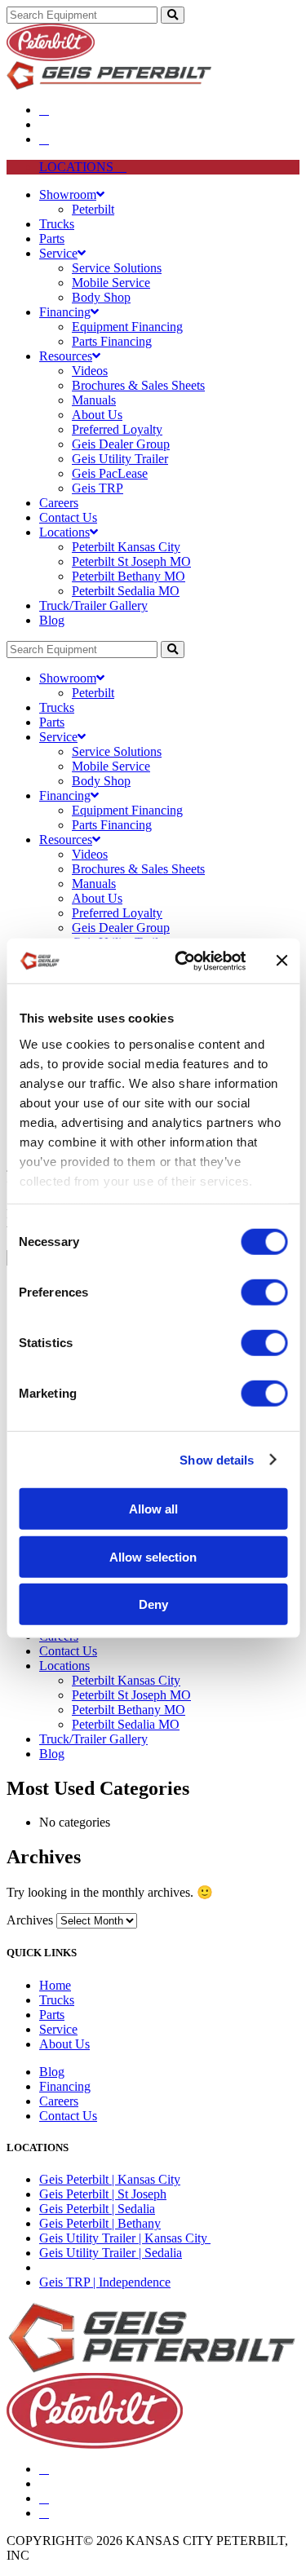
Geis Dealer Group (121, 444)
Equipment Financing (127, 327)
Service (58, 253)
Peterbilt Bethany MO (129, 576)
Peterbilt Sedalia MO (126, 591)
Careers (59, 503)
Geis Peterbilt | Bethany (100, 2223)
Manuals (94, 400)
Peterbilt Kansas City (126, 547)
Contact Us (68, 517)
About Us (97, 415)
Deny (153, 1604)
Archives (30, 1920)
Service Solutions (117, 268)
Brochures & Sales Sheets (138, 385)
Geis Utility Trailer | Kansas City (125, 2238)
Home (55, 1985)
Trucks (57, 224)
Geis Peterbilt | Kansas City (110, 2179)
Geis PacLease (110, 473)
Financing (65, 312)
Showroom (68, 194)
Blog (52, 620)
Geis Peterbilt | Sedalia (97, 2209)
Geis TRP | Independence (105, 2282)
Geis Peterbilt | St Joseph (103, 2194)
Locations (64, 532)
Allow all (153, 1509)
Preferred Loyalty (117, 429)
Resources (66, 356)
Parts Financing (112, 341)
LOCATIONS (78, 167)
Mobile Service (111, 283)
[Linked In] (44, 139)
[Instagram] (44, 2513)
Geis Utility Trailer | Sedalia (111, 2253)
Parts (52, 239)
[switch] (264, 1292)
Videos (90, 371)
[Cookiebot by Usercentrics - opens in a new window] (182, 961)
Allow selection (153, 1556)
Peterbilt (93, 209)
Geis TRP (98, 488)
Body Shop (101, 297)
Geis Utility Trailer (120, 459)
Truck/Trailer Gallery (93, 605)
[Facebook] (44, 110)
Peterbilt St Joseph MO (131, 561)
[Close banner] (282, 961)
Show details (217, 1459)
